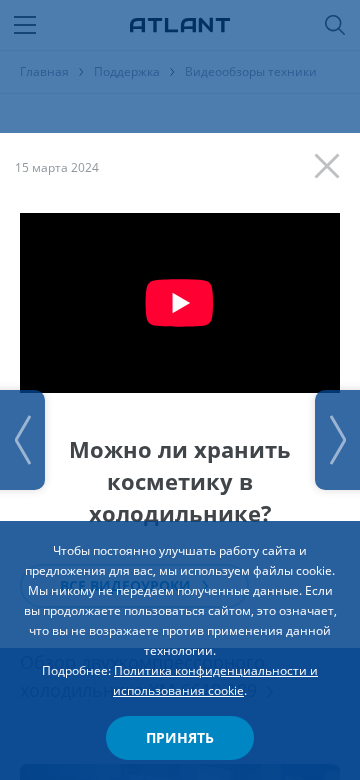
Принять (180, 737)
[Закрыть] (332, 161)
